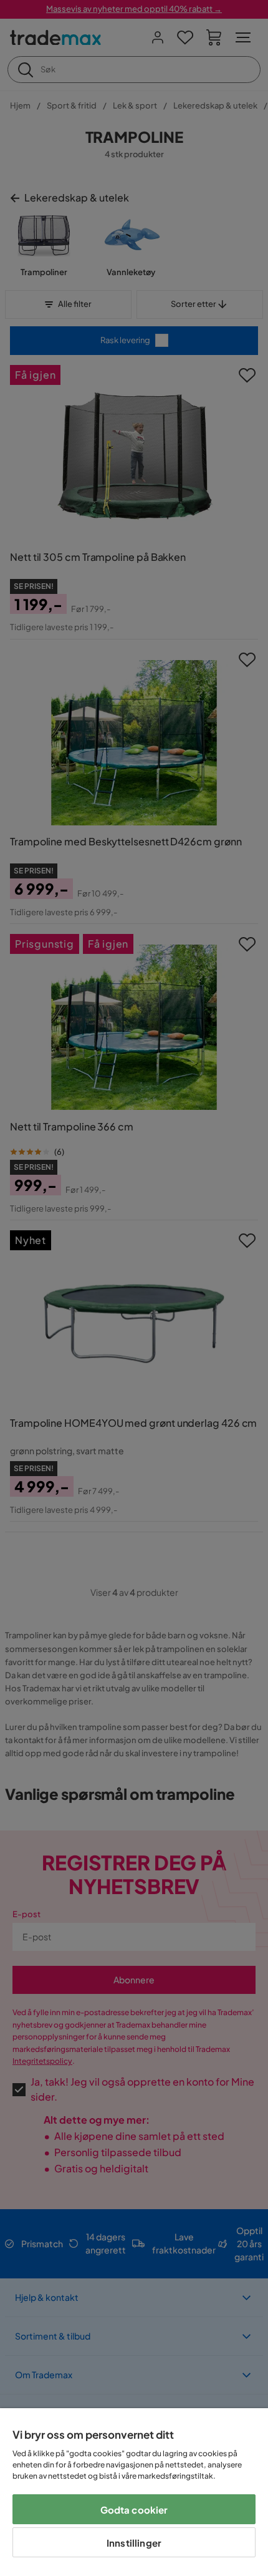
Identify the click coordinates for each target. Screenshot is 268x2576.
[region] (134, 2492)
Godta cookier (134, 2510)
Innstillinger (134, 2543)
